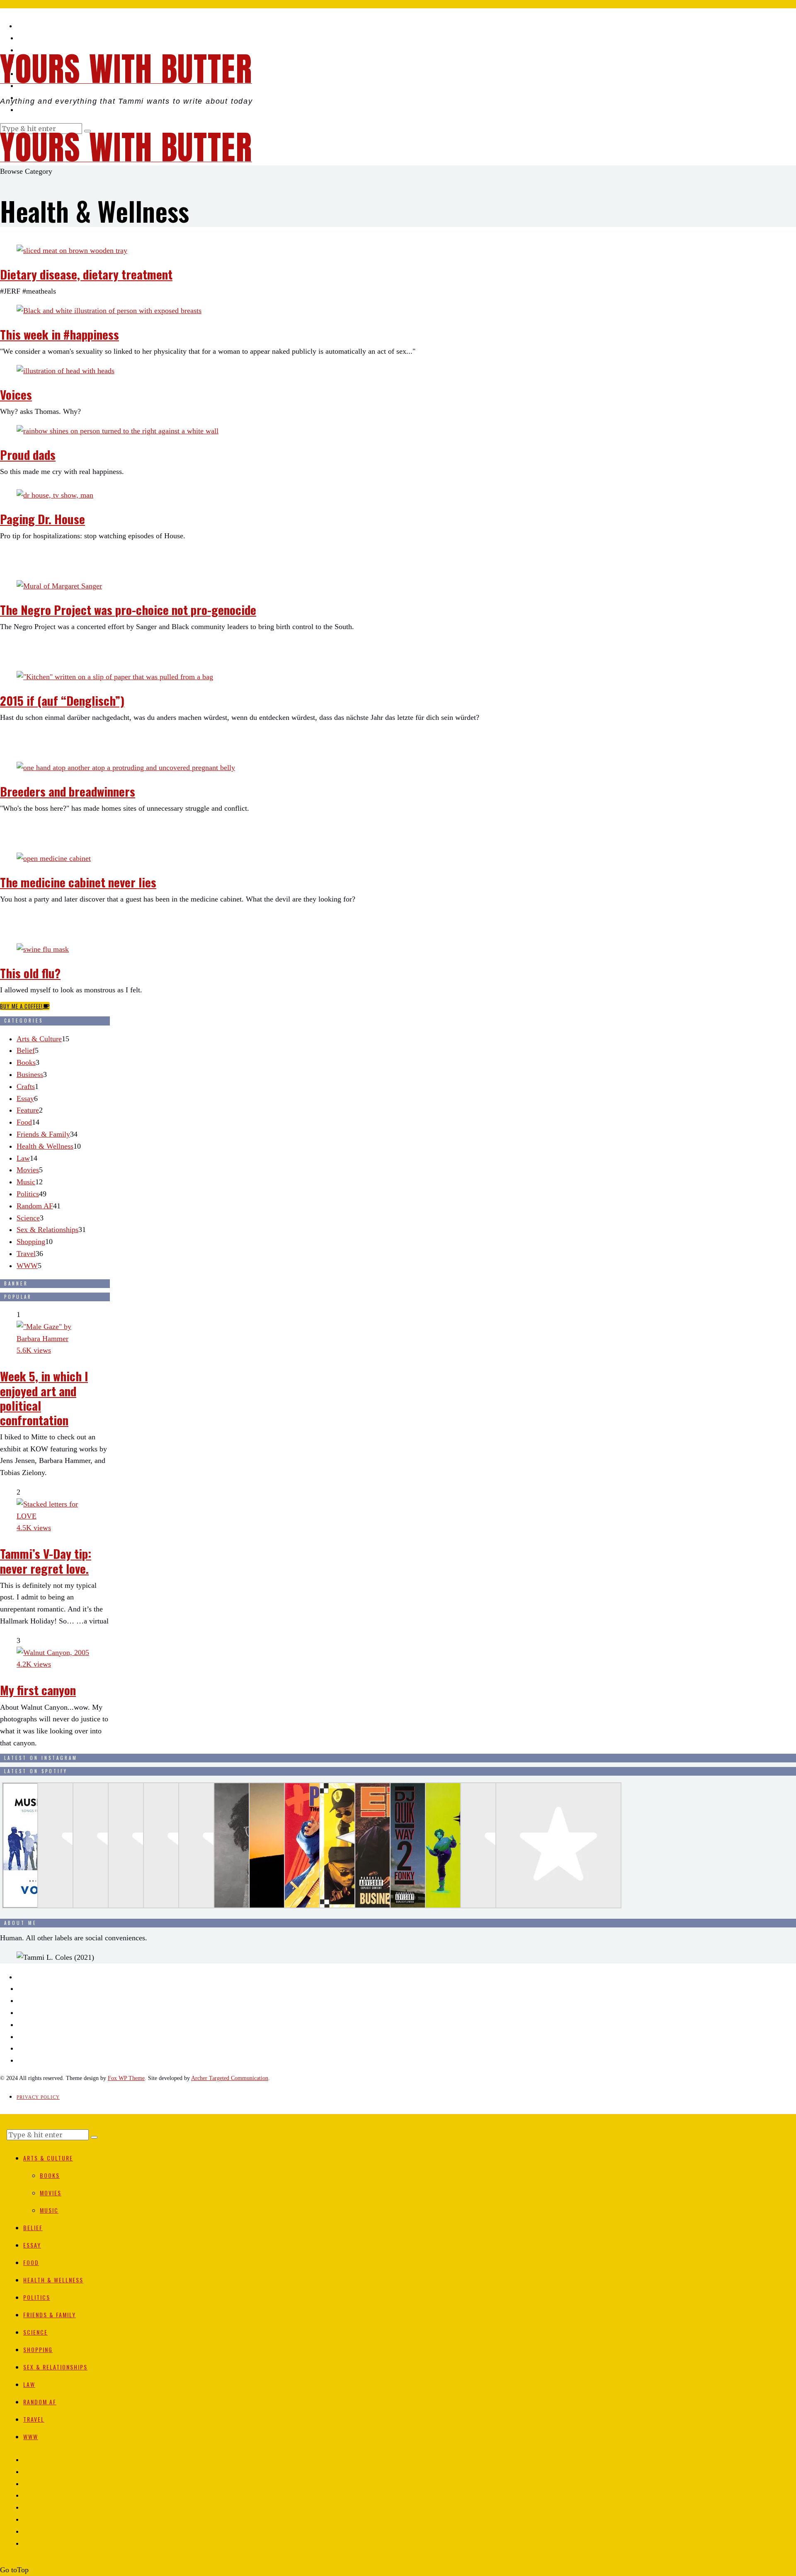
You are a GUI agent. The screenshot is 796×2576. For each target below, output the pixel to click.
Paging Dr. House (42, 519)
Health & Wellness (45, 1146)
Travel (26, 1254)
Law (23, 1158)
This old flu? (30, 973)
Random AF (35, 1206)
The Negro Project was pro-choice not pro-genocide (128, 609)
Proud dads (28, 454)
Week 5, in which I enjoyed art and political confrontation (44, 1397)
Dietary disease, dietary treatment (86, 274)
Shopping (31, 1242)
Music (26, 1182)
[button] (94, 2137)
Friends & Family (43, 1134)
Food (24, 1122)
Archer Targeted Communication (230, 2078)
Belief (26, 1050)
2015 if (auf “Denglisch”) (62, 700)
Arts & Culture (39, 1039)
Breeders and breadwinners (68, 791)
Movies (28, 1170)
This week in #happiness (59, 334)
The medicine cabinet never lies (78, 882)
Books (26, 1062)
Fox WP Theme (126, 2078)
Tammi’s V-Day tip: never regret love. (46, 1560)
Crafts (26, 1086)
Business (30, 1074)
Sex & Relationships (47, 1230)
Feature (28, 1110)
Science (28, 1218)
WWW (27, 1266)
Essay (25, 1098)
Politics (28, 1194)
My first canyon (38, 1690)
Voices (16, 394)
